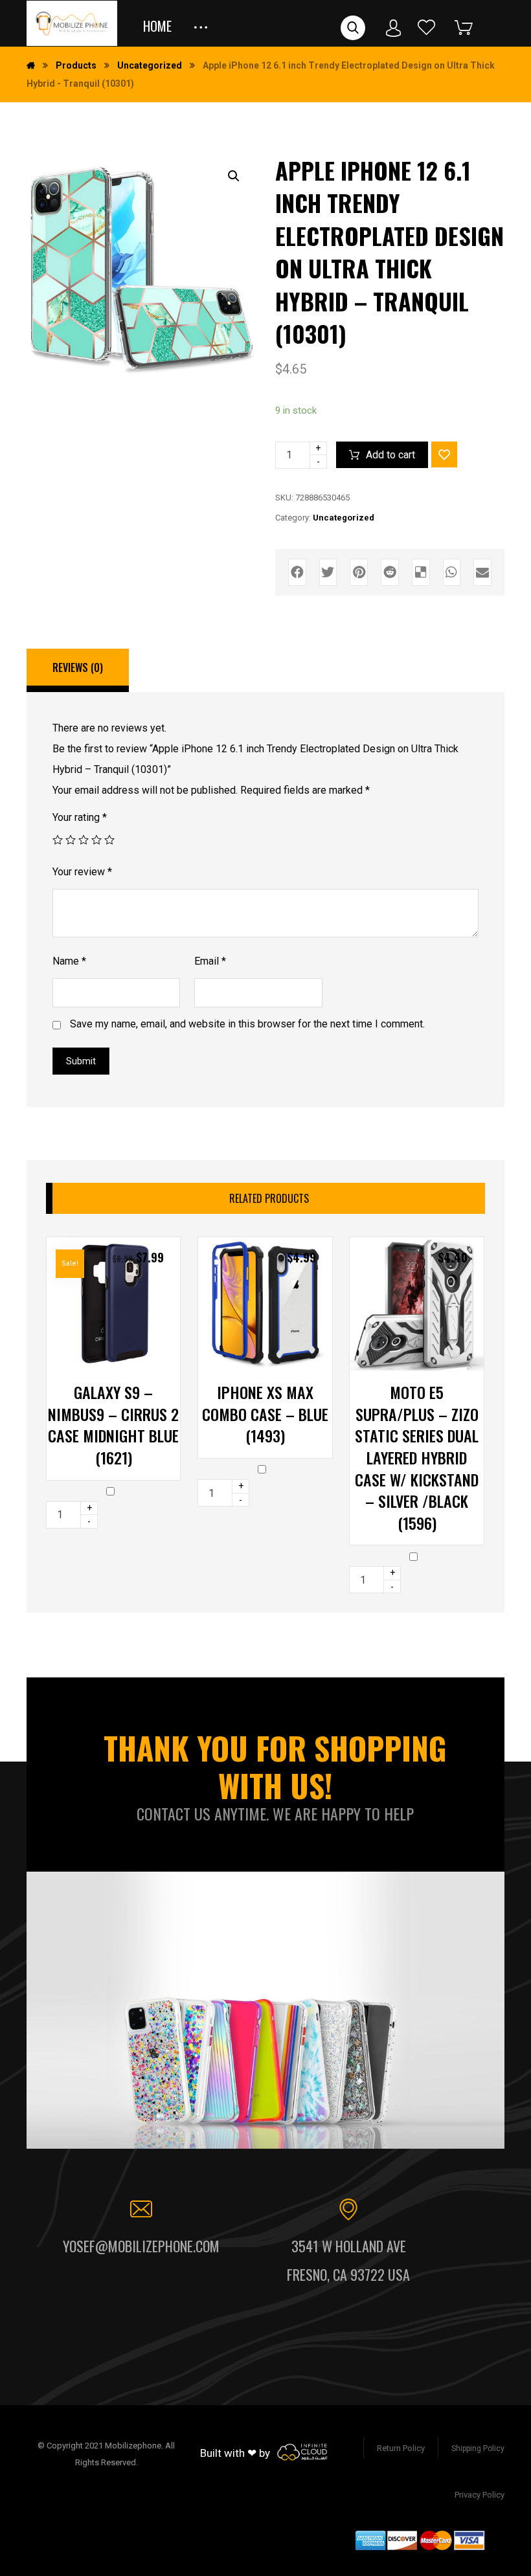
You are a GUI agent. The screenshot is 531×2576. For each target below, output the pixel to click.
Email (210, 961)
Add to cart (390, 455)
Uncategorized (344, 518)
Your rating (80, 817)
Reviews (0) (78, 667)
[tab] (78, 671)
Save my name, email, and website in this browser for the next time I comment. (247, 1024)
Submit (81, 1061)
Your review (82, 872)
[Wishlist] (427, 27)
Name (69, 961)
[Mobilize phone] (72, 23)
